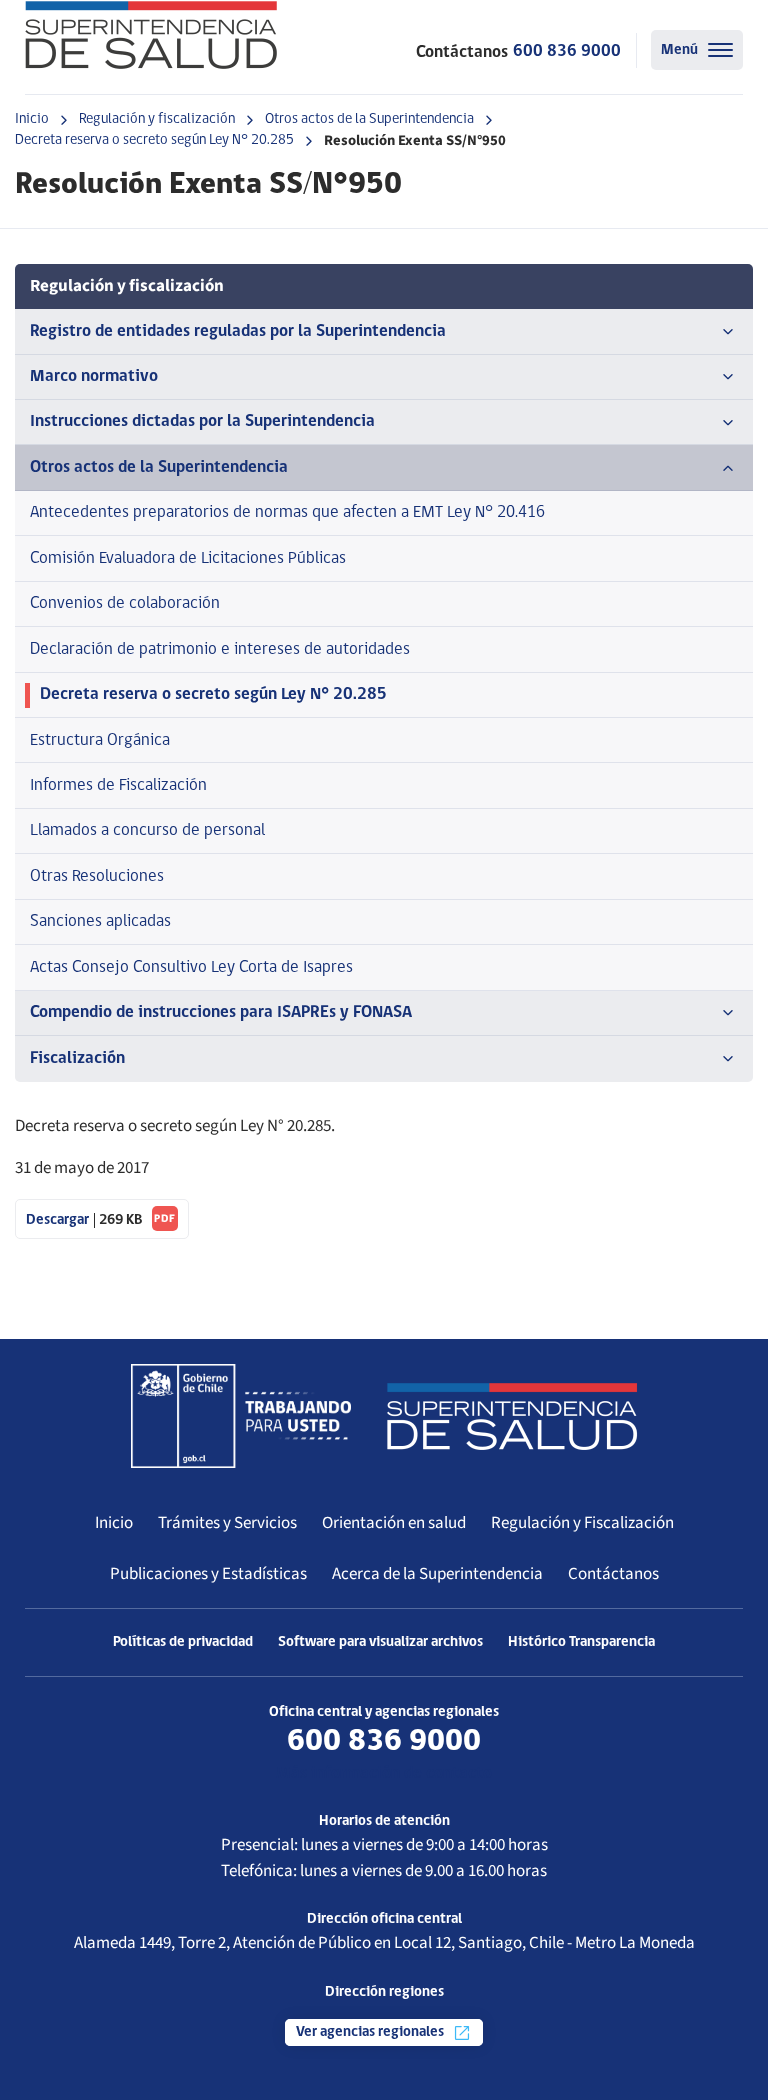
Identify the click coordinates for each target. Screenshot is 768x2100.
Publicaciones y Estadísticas (208, 1574)
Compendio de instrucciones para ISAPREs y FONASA (221, 1012)
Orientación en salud (394, 1523)
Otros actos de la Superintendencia (369, 119)
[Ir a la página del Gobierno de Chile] (241, 1416)
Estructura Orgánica (100, 740)
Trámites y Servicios (227, 1523)
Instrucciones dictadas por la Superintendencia (202, 421)
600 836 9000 (567, 51)
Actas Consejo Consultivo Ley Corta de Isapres (191, 967)
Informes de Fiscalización (118, 785)
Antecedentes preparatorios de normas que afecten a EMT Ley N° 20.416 (287, 512)
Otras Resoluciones (97, 876)
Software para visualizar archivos (380, 1642)
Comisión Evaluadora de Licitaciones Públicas (188, 558)
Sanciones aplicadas (100, 921)
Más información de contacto (384, 1773)
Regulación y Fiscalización (582, 1523)
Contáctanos (613, 1574)
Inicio (32, 119)
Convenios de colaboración (125, 603)
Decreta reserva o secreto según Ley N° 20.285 (154, 140)
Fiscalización (77, 1058)
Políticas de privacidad (183, 1642)
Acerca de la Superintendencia (437, 1574)
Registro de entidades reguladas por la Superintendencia (238, 331)
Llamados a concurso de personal (147, 830)
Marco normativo (94, 376)
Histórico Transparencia (581, 1642)
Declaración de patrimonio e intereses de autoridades (220, 649)
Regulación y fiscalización (157, 119)
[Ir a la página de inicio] (151, 35)
